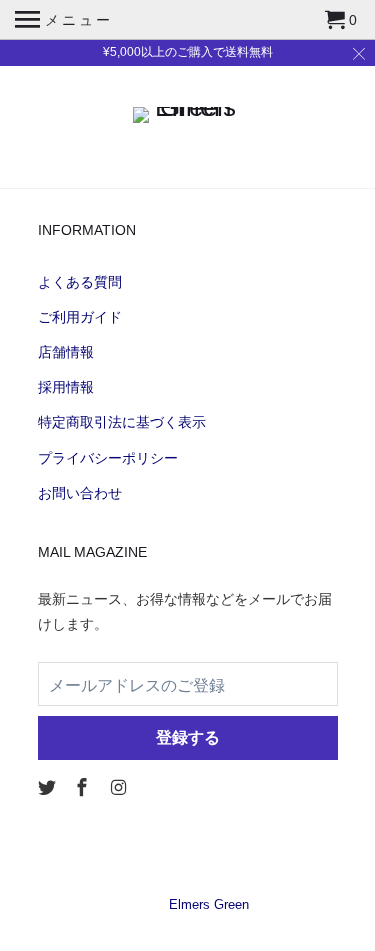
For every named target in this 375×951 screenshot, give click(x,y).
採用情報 (66, 387)
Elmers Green (209, 904)
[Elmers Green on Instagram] (120, 788)
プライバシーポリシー (108, 458)
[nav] (64, 20)
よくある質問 (80, 282)
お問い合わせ (80, 493)
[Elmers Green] (188, 109)
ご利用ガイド (80, 317)
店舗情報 (66, 352)
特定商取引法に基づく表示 (122, 422)
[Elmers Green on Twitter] (49, 788)
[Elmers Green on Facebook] (84, 788)
